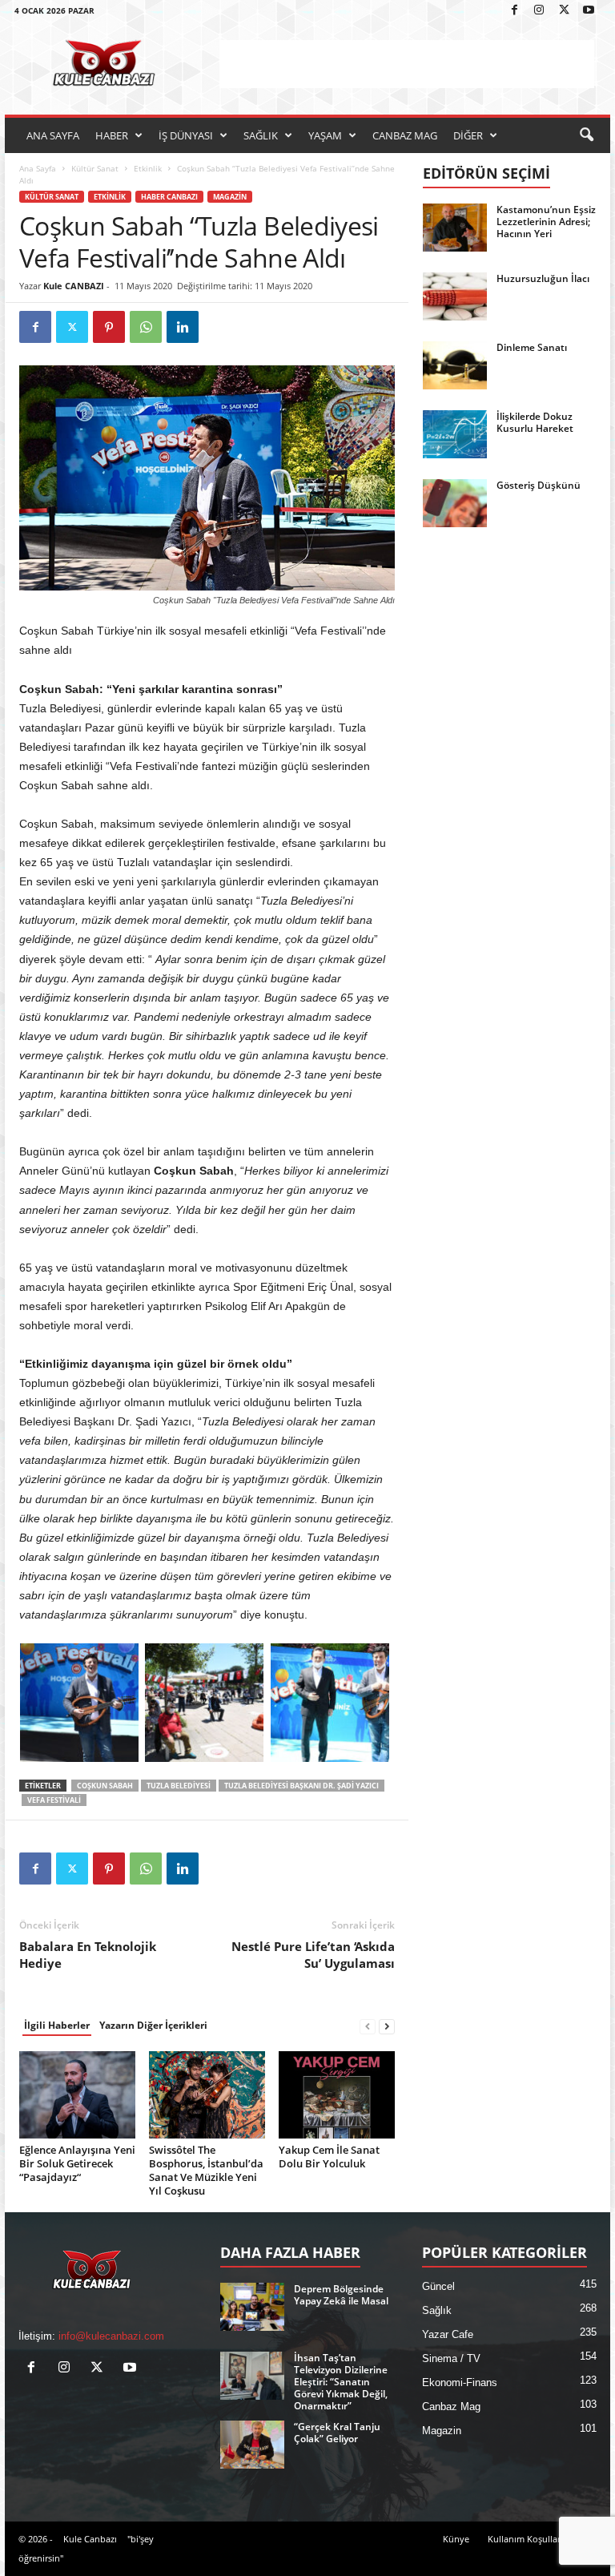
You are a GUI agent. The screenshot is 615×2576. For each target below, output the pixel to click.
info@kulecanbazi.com (111, 2336)
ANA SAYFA (53, 135)
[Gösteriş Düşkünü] (455, 503)
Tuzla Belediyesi (179, 1786)
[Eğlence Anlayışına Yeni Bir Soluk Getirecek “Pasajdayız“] (77, 2094)
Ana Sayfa (38, 168)
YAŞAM (325, 135)
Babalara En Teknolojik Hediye (88, 1955)
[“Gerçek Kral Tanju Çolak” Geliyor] (252, 2445)
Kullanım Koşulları (525, 2539)
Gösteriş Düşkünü (539, 485)
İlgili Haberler (57, 2025)
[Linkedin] (183, 327)
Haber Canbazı (169, 197)
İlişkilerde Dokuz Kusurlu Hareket (535, 422)
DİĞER (468, 135)
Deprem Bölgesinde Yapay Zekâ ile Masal (341, 2295)
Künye (456, 2539)
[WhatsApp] (146, 327)
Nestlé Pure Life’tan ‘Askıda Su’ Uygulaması (313, 1955)
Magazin (230, 197)
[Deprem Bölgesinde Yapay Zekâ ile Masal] (252, 2307)
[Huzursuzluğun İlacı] (455, 296)
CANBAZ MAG (405, 135)
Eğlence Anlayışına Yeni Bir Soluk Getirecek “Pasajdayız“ (77, 2163)
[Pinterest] (109, 327)
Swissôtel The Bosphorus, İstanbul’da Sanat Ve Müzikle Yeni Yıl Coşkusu (206, 2170)
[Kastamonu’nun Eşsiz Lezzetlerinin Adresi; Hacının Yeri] (455, 228)
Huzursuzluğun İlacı (543, 278)
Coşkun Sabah (105, 1786)
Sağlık (437, 2310)
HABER (112, 135)
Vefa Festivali (54, 1800)
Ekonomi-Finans (460, 2382)
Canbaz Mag (451, 2407)
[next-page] (387, 2026)
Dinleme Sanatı (532, 347)
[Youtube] (589, 11)
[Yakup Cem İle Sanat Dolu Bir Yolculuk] (337, 2094)
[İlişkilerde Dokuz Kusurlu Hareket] (455, 434)
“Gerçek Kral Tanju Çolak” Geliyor (337, 2433)
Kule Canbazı (90, 2539)
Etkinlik (148, 168)
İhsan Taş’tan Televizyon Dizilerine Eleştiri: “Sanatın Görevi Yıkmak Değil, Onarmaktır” (341, 2382)
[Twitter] (564, 11)
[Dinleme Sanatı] (455, 365)
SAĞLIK (261, 135)
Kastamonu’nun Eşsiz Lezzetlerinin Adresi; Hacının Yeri (546, 222)
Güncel (438, 2286)
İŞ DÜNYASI (186, 135)
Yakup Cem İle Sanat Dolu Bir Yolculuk (329, 2157)
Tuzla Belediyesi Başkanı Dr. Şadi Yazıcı (301, 1786)
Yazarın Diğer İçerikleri (153, 2025)
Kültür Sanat (95, 168)
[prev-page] (368, 2026)
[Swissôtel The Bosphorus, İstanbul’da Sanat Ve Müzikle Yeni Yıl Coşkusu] (207, 2094)
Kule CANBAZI (74, 286)
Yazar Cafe (448, 2334)
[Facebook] (514, 11)
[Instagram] (539, 11)
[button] (586, 135)
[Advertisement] (407, 64)
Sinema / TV (451, 2358)
